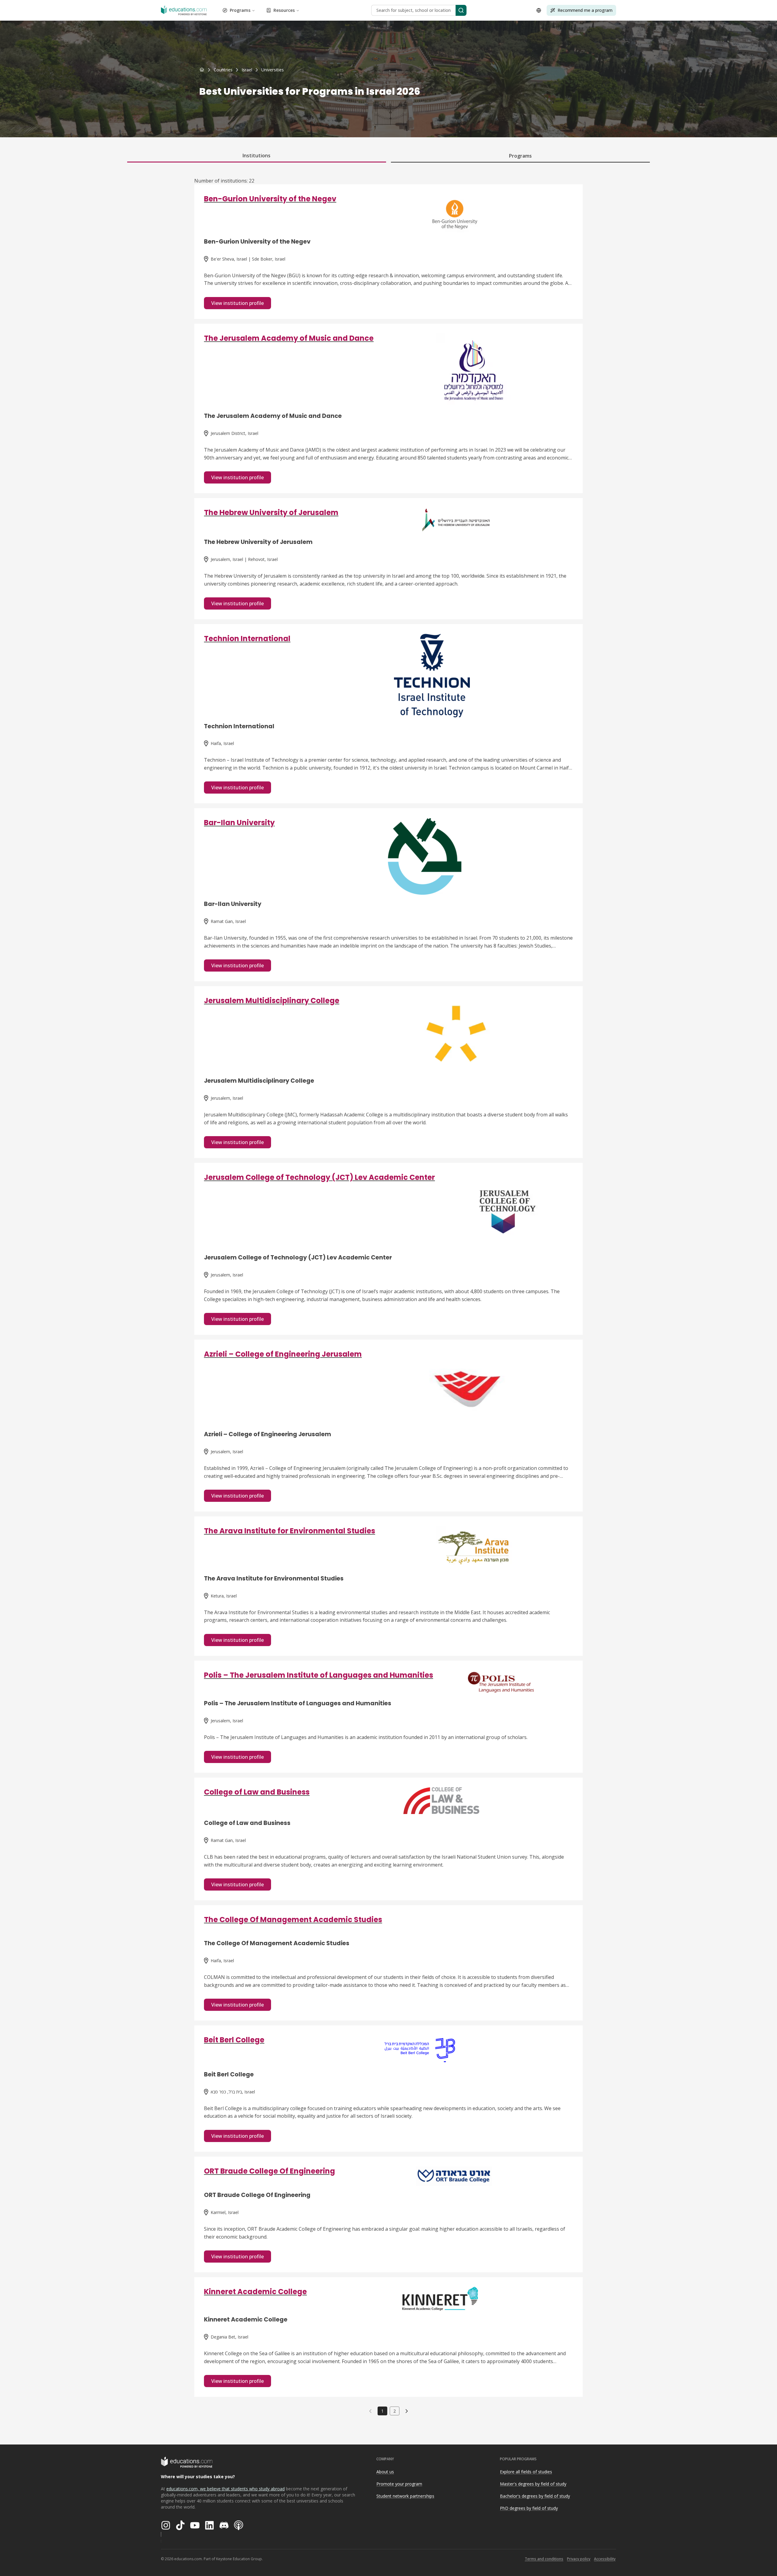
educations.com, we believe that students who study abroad (226, 2489)
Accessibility (605, 2559)
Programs (240, 10)
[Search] (461, 10)
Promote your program (399, 2484)
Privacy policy (579, 2559)
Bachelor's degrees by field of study (535, 2496)
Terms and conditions (544, 2559)
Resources (284, 10)
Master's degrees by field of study (533, 2484)
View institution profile (238, 303)
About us (385, 2472)
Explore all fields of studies (526, 2472)
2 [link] (395, 2411)
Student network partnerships (405, 2496)
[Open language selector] (539, 10)
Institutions (256, 155)
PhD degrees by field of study (529, 2508)
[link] (273, 70)
